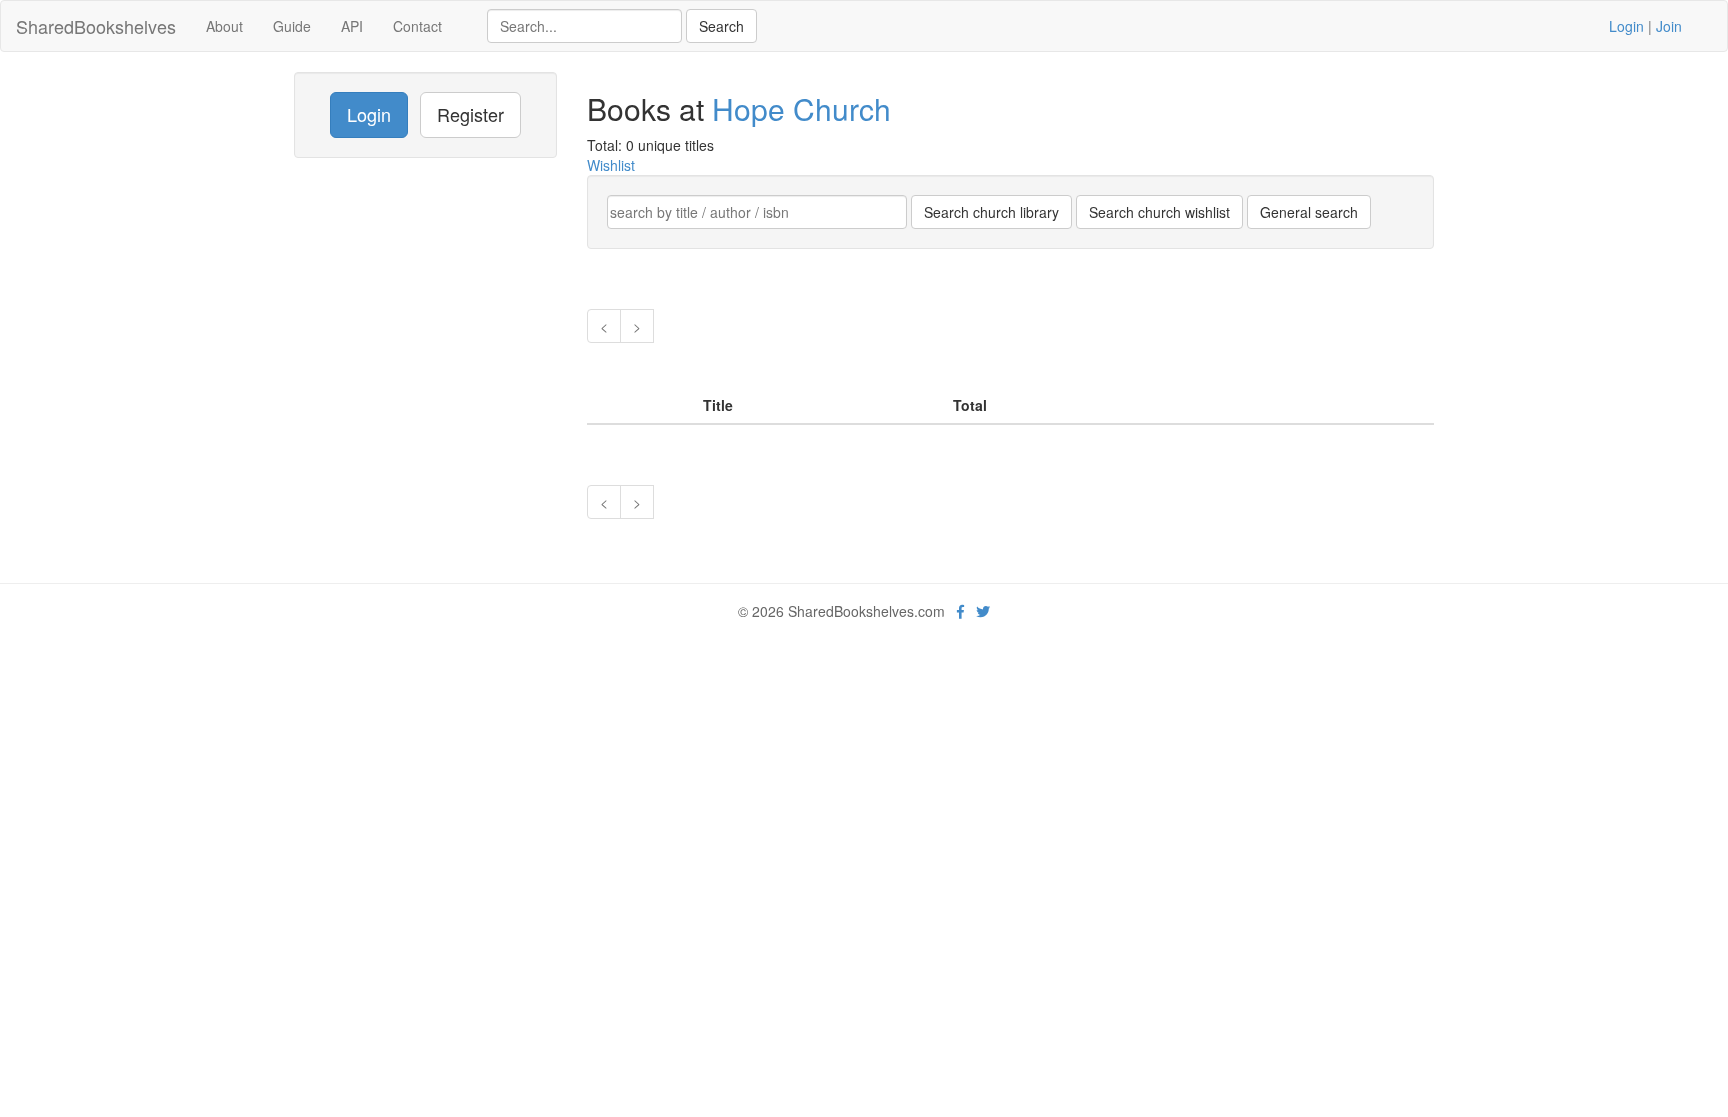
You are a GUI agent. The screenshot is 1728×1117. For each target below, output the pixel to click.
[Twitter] (983, 611)
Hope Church (801, 108)
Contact (417, 26)
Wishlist (611, 165)
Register (470, 114)
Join (1669, 26)
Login (1626, 26)
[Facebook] (960, 611)
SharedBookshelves (96, 26)
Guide (292, 26)
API (352, 26)
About (224, 26)
